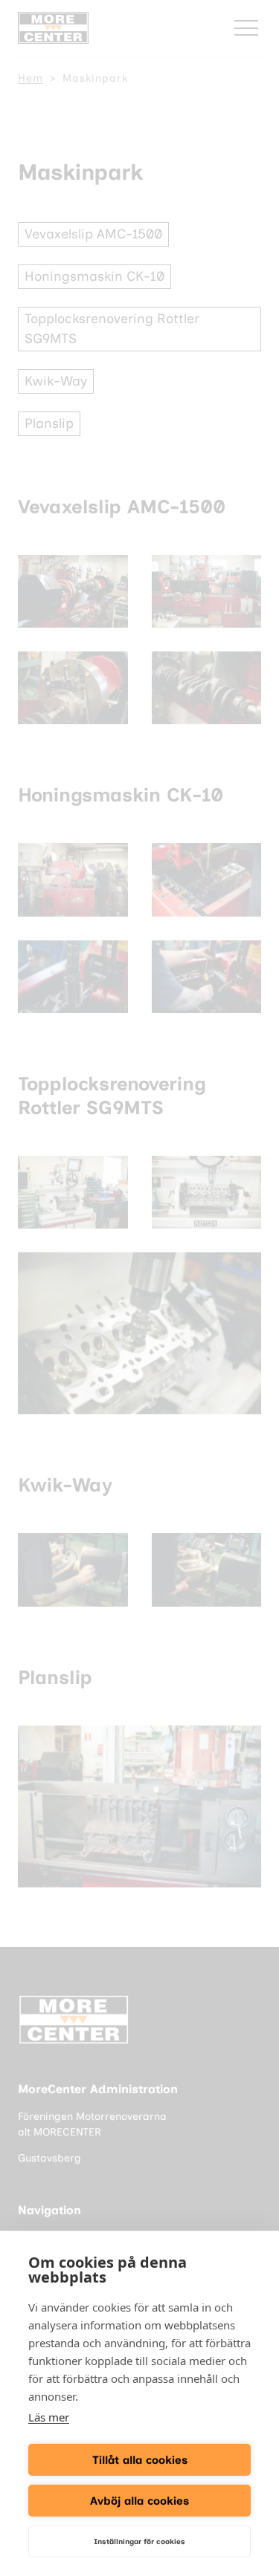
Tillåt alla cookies (140, 2460)
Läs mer (49, 2417)
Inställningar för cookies (139, 2541)
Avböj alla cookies (139, 2501)
